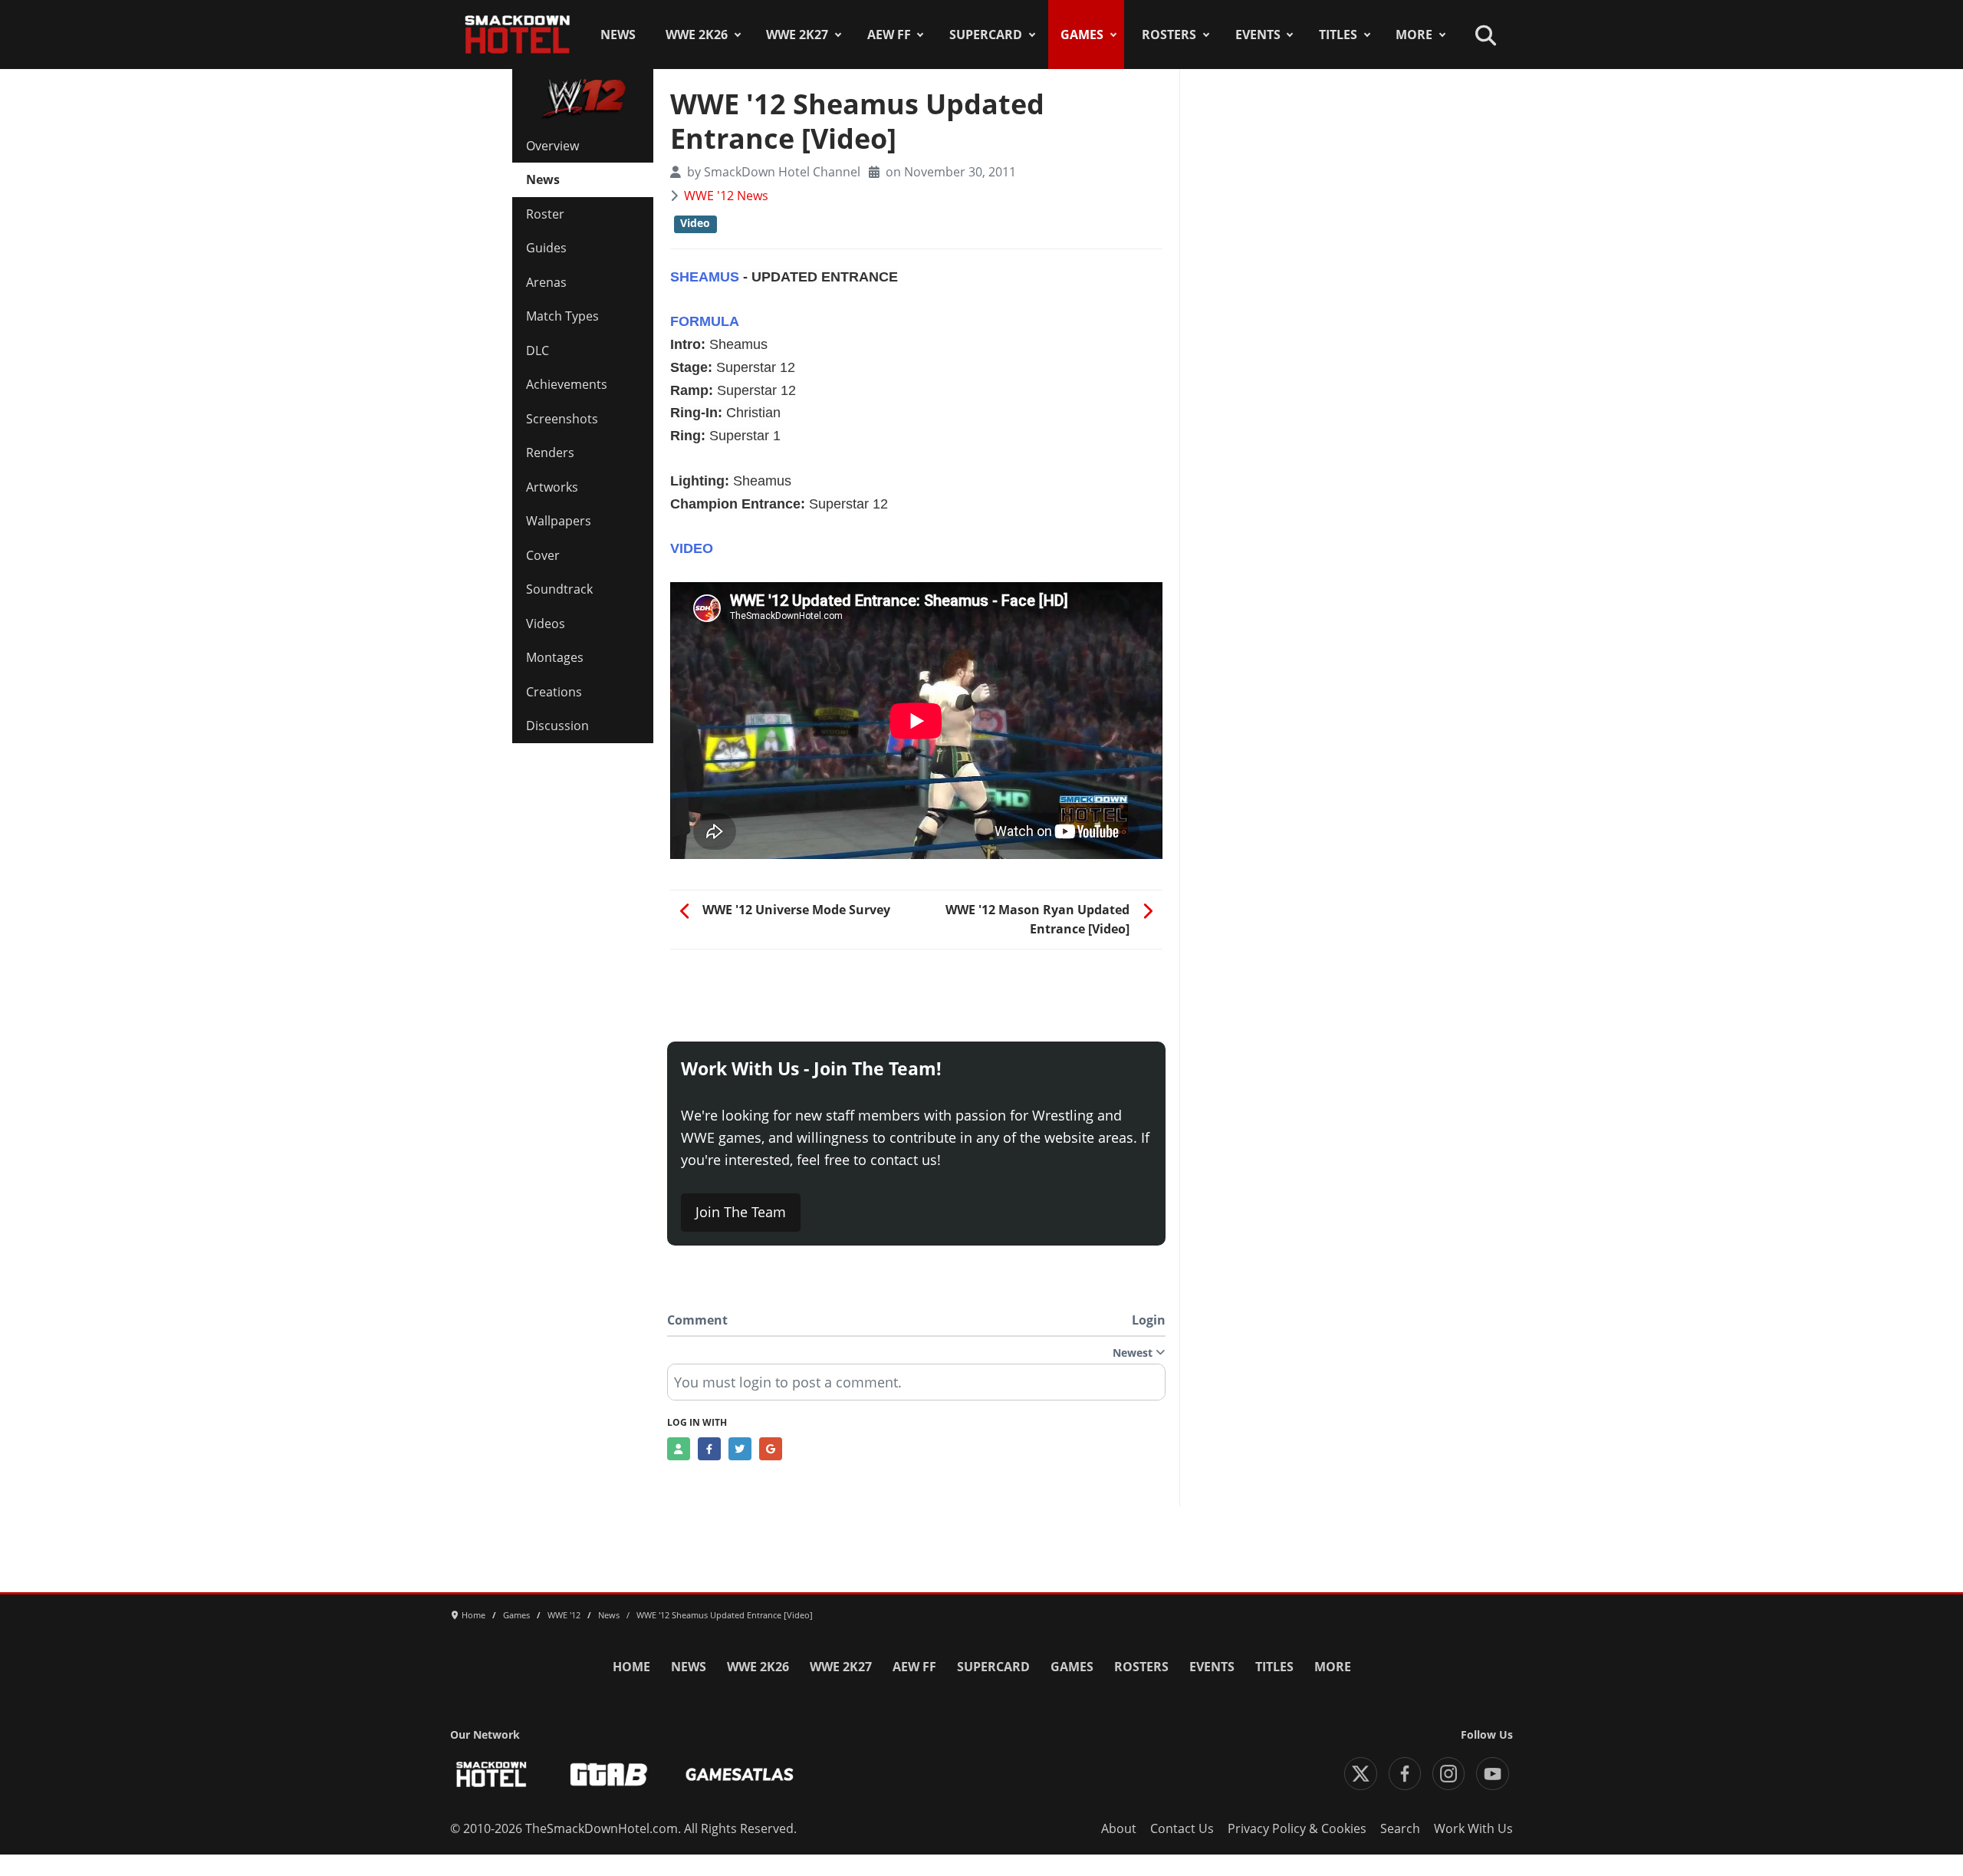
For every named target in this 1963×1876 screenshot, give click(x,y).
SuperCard (986, 35)
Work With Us (1473, 1828)
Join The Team (741, 1212)
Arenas (546, 282)
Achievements (567, 384)
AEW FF (889, 35)
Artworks (552, 487)
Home (631, 1667)
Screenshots (562, 419)
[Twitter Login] (740, 1449)
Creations (554, 692)
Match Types (562, 316)
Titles (1338, 35)
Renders (550, 453)
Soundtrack (559, 589)
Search (1400, 1828)
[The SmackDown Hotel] (518, 35)
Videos (546, 624)
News (618, 35)
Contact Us (1182, 1828)
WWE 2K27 (797, 35)
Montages (555, 657)
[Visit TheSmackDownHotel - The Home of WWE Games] (492, 1774)
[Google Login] (771, 1449)
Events (1258, 35)
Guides (546, 248)
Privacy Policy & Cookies (1297, 1828)
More (1414, 35)
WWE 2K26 (697, 35)
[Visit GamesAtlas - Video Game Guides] (740, 1774)
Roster (545, 214)
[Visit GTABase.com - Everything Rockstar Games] (609, 1774)
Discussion (557, 726)
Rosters (1169, 35)
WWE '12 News (726, 196)
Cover (543, 555)
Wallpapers (559, 521)
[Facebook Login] (709, 1449)
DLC (538, 351)
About (1119, 1828)
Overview (552, 146)
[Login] (679, 1449)
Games (1082, 35)
